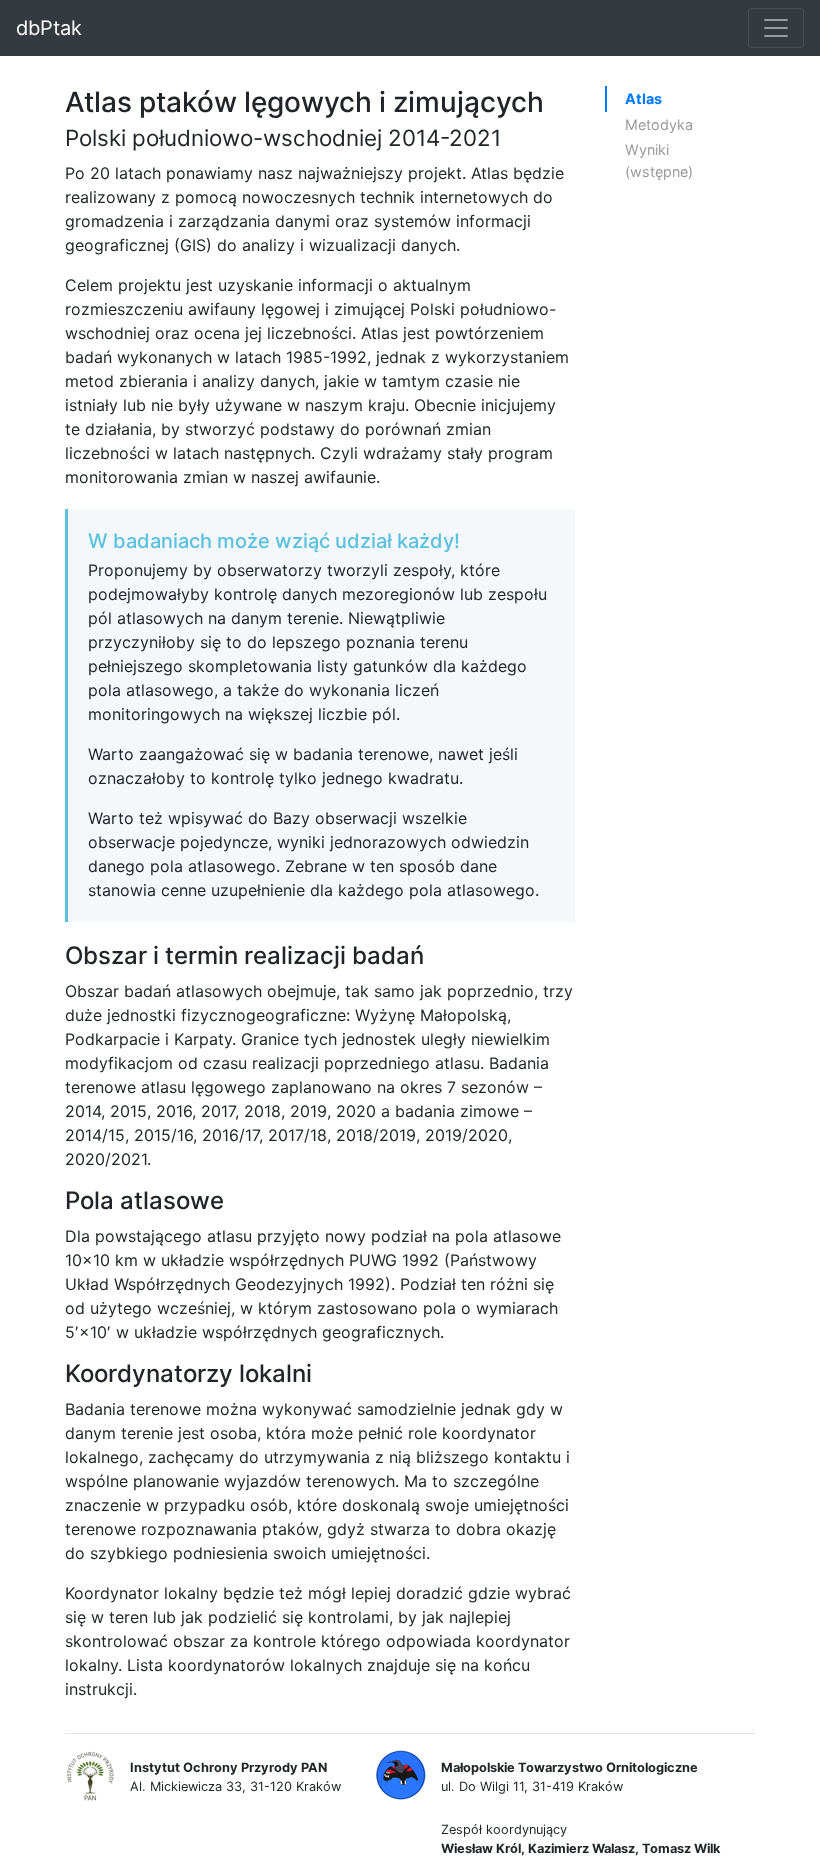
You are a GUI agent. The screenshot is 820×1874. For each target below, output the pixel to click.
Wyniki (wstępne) (659, 160)
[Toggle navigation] (776, 28)
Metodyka (659, 124)
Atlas (643, 98)
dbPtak (49, 28)
